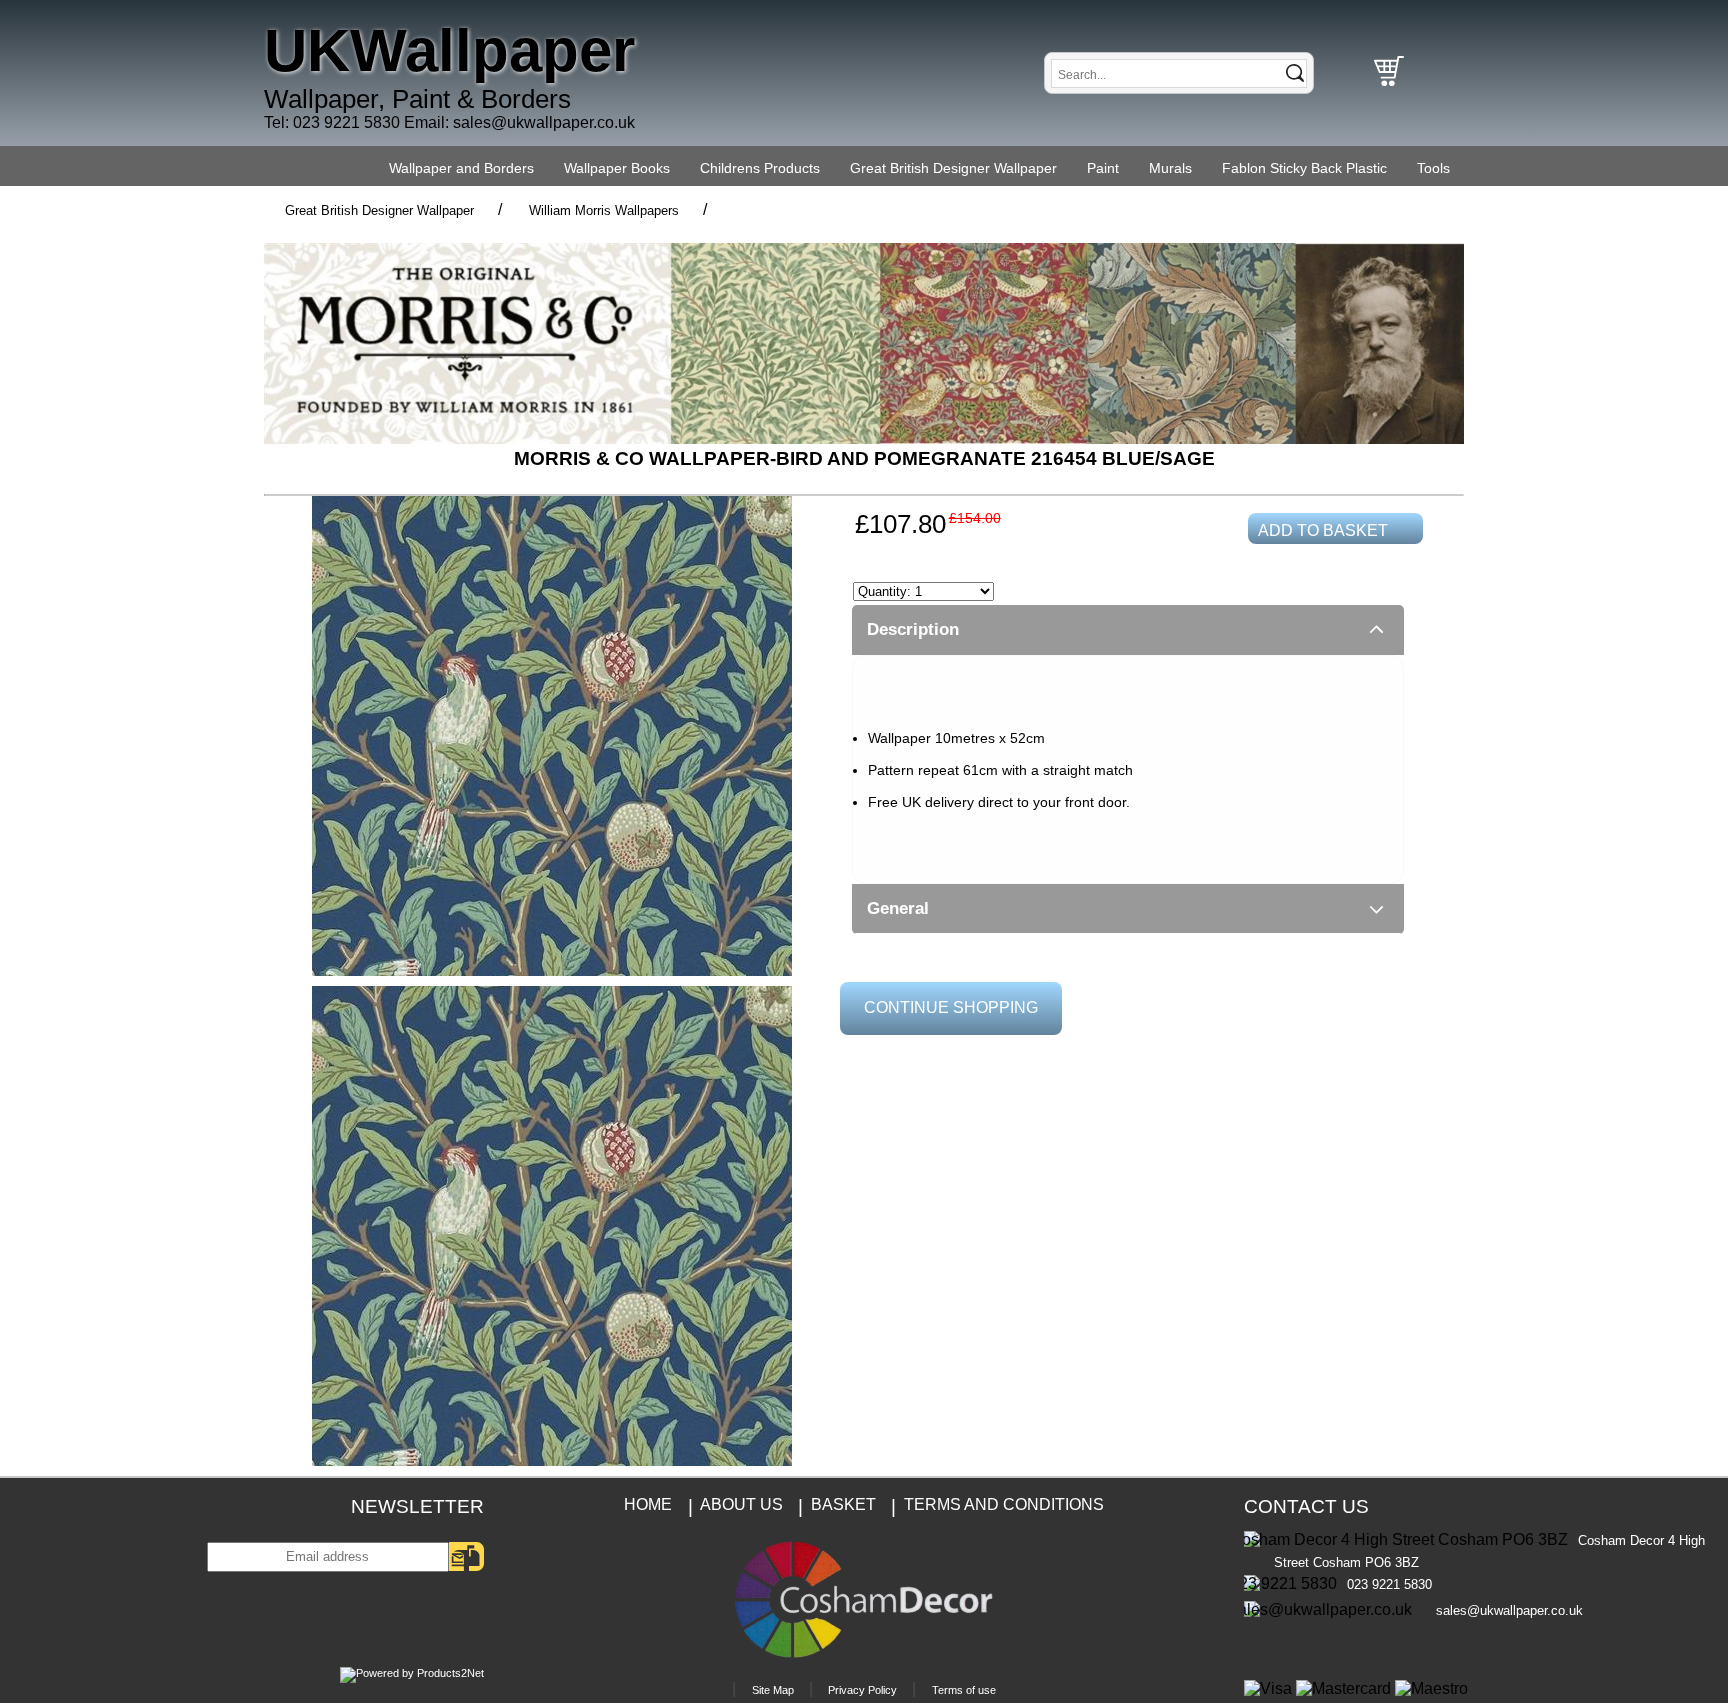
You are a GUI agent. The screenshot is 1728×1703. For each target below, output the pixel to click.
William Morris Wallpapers (604, 210)
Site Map (773, 1690)
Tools (1433, 168)
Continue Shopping (951, 1007)
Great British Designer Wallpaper (953, 168)
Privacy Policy (862, 1690)
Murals (1170, 168)
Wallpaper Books (617, 168)
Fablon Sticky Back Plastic (1304, 168)
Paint (1103, 168)
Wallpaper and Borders (461, 168)
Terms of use (964, 1690)
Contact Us (1306, 1506)
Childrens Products (760, 168)
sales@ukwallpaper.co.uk (544, 122)
